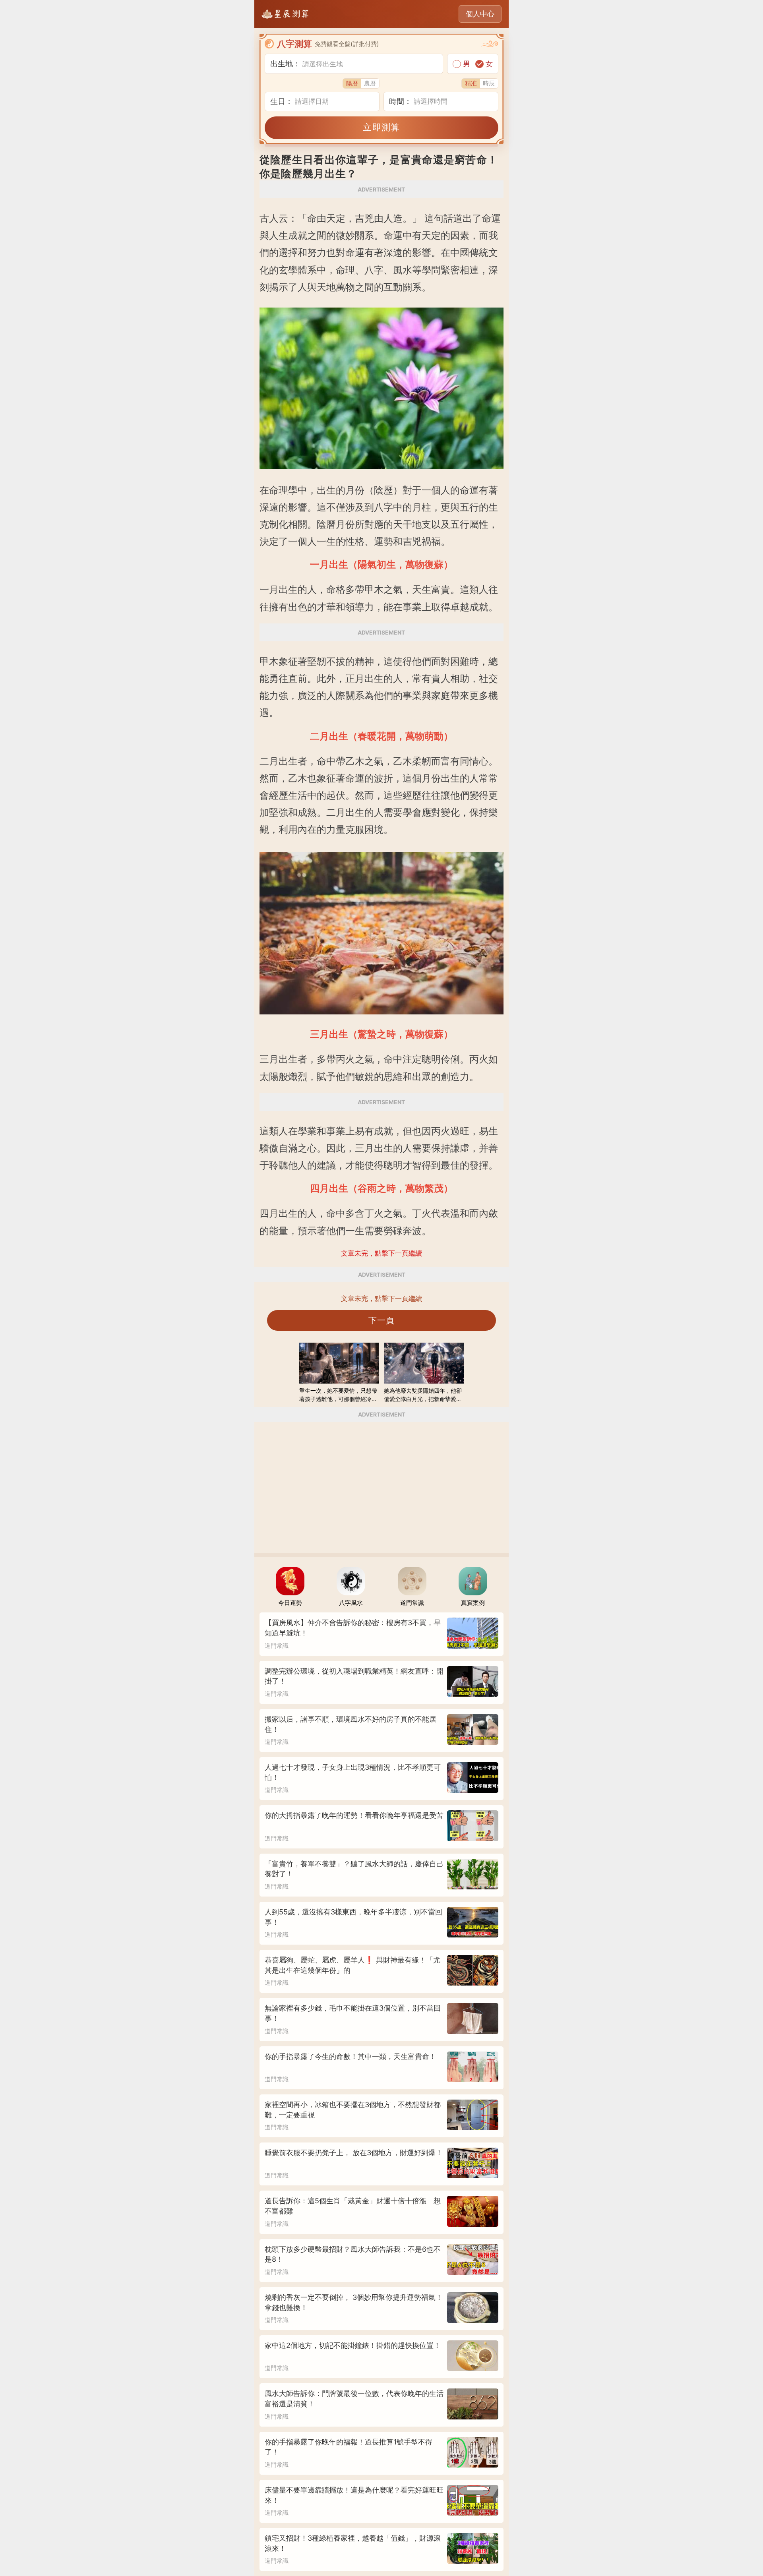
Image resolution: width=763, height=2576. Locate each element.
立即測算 (381, 127)
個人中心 (480, 14)
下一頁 (382, 1320)
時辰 (489, 83)
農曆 (370, 83)
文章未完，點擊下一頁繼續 (381, 1299)
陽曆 (352, 83)
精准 (471, 83)
